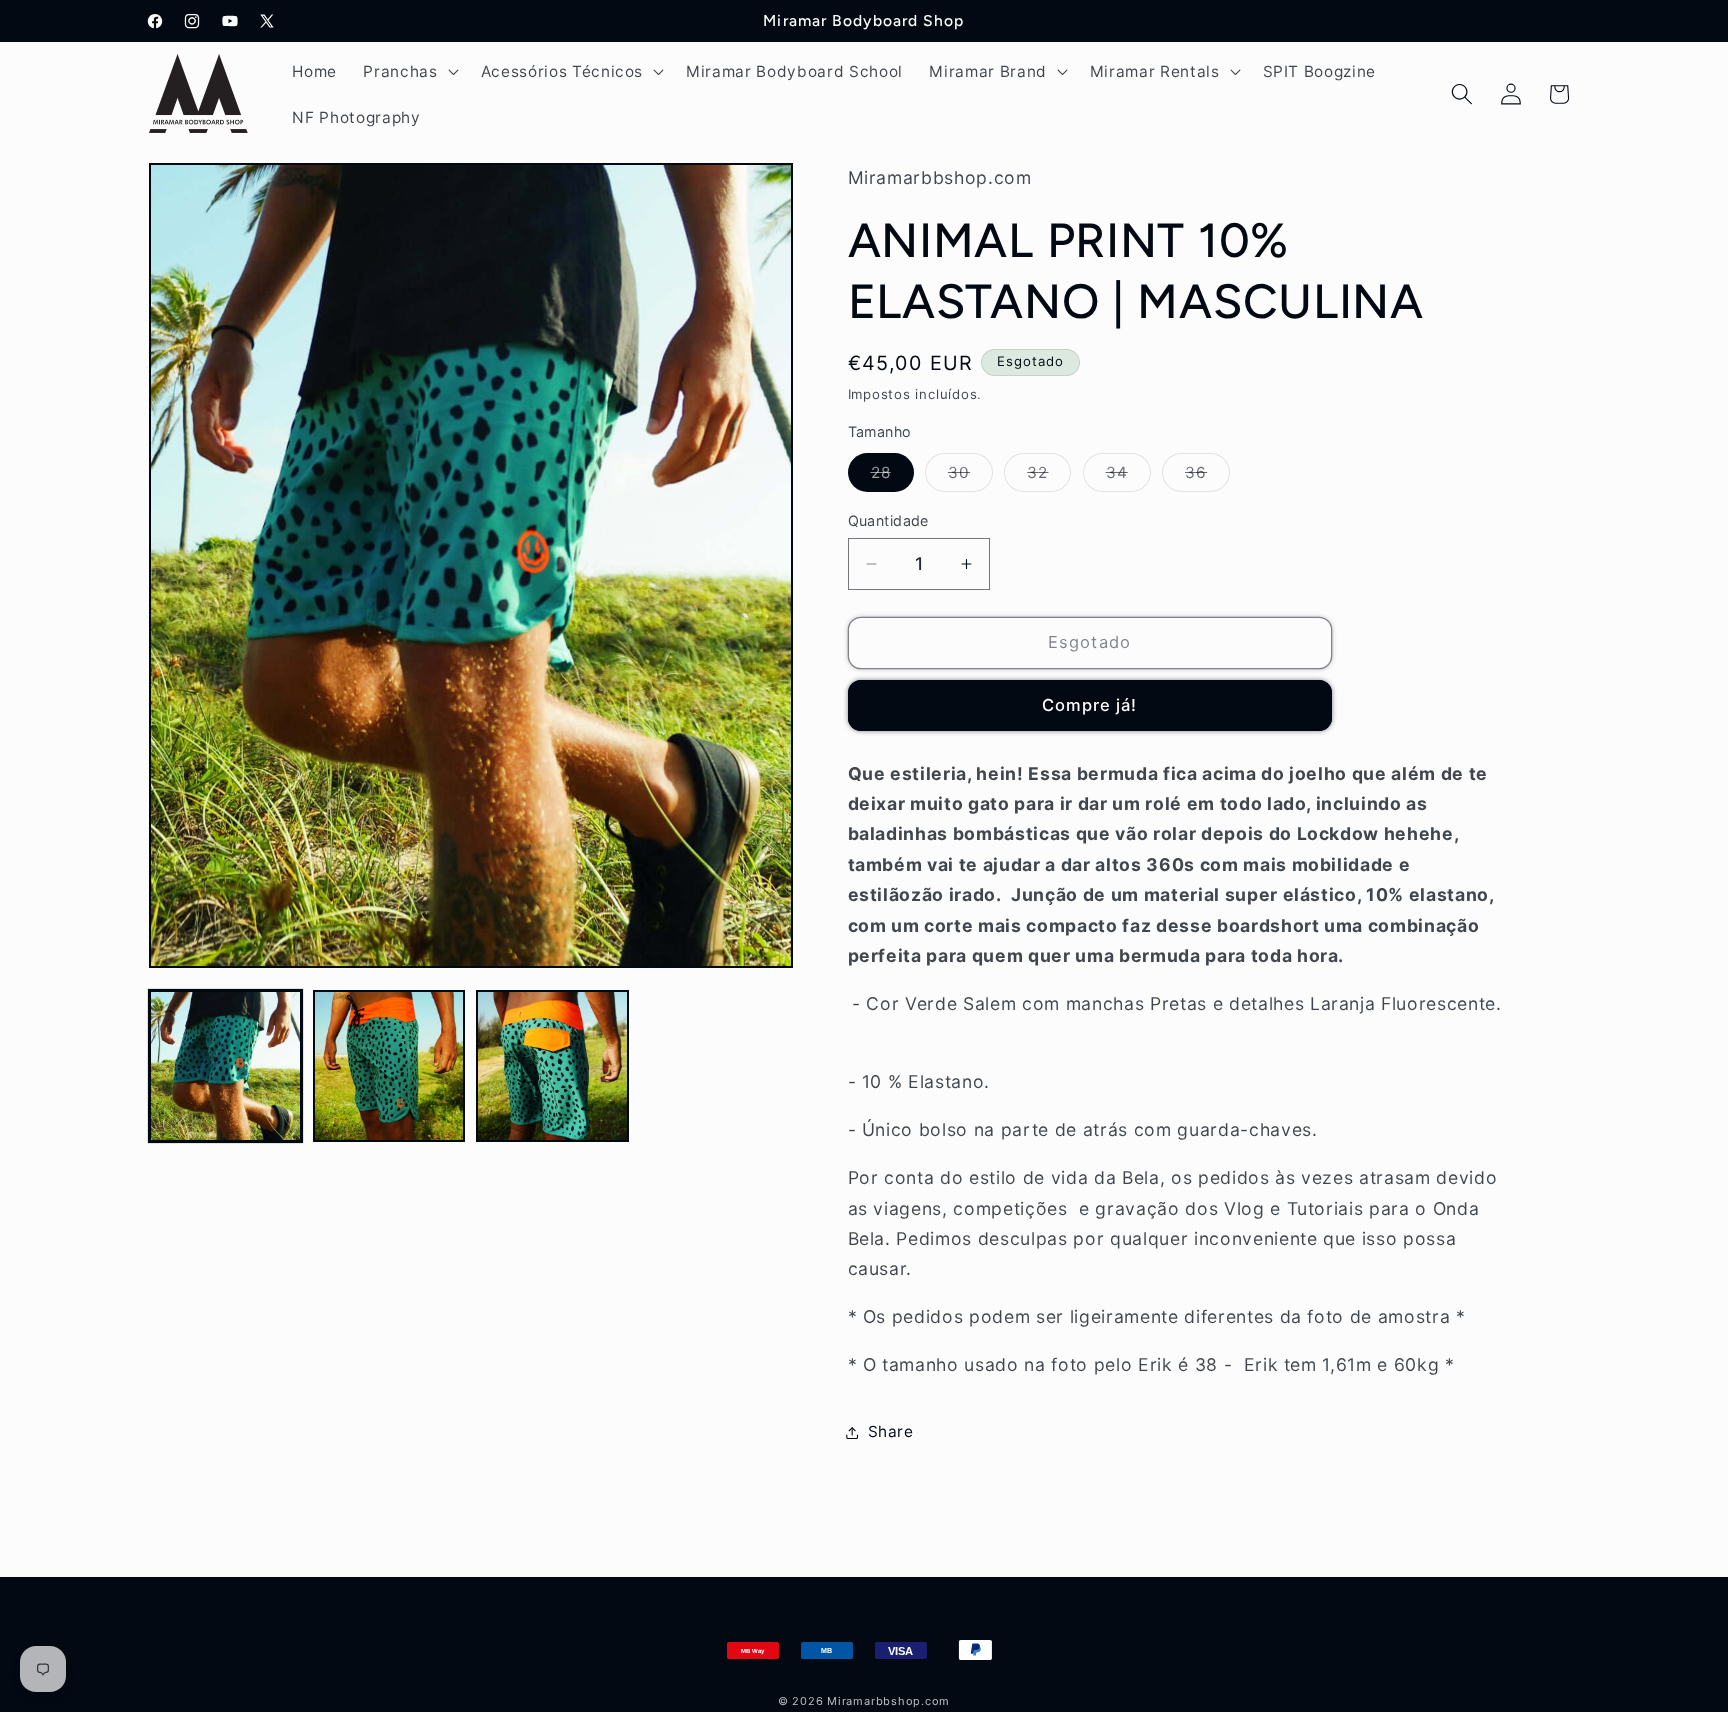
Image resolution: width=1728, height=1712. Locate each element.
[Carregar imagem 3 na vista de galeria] (552, 1066)
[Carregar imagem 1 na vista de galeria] (225, 1066)
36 (1207, 477)
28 (892, 477)
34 (1128, 477)
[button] (408, 71)
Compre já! (1090, 705)
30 (970, 477)
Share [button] (891, 1431)
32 (1049, 477)
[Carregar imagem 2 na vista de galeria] (389, 1066)
